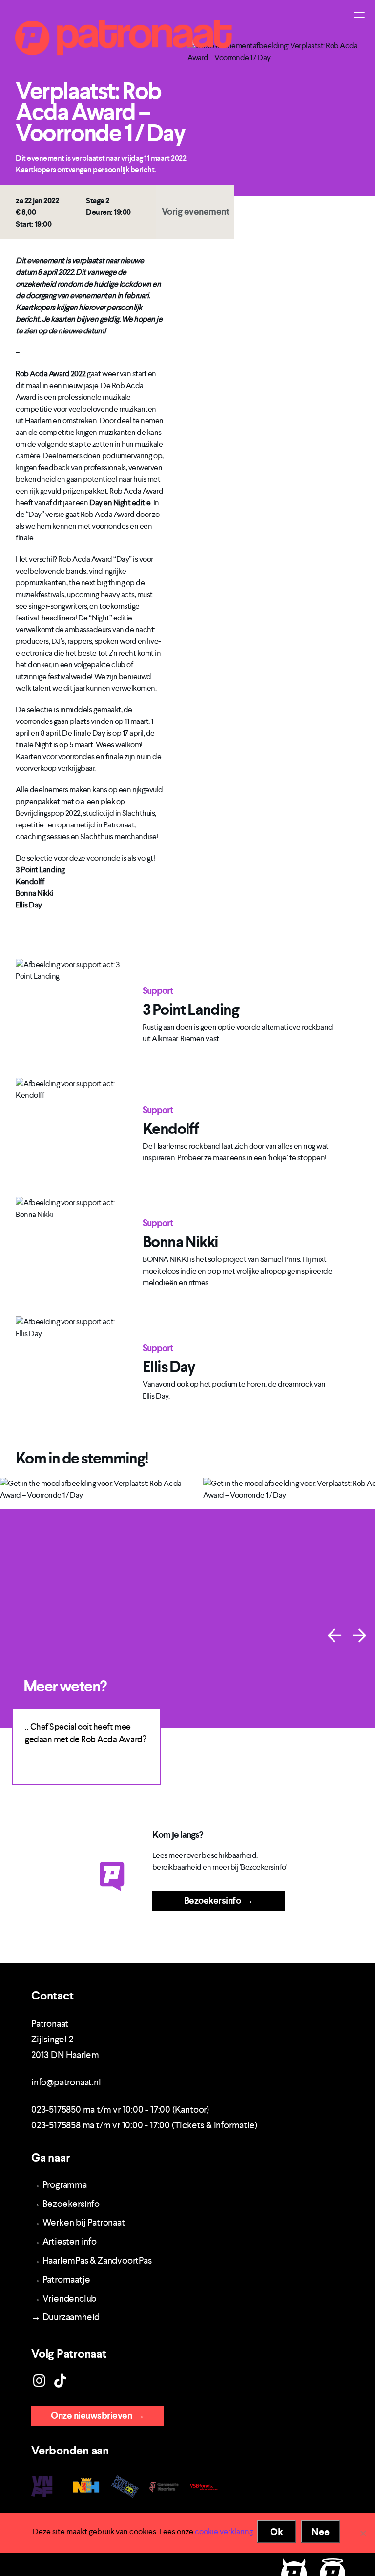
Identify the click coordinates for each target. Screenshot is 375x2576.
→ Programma (59, 2185)
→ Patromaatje (61, 2279)
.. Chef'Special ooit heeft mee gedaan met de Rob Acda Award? (85, 1733)
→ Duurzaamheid (65, 2317)
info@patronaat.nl (66, 2082)
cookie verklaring (224, 2531)
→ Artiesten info (64, 2241)
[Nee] (363, 2533)
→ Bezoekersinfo (65, 2204)
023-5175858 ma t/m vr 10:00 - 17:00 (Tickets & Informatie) (144, 2125)
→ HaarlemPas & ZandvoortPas (92, 2260)
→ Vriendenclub (64, 2298)
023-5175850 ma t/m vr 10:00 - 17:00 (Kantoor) (120, 2110)
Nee (321, 2532)
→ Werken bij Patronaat (78, 2222)
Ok (277, 2532)
